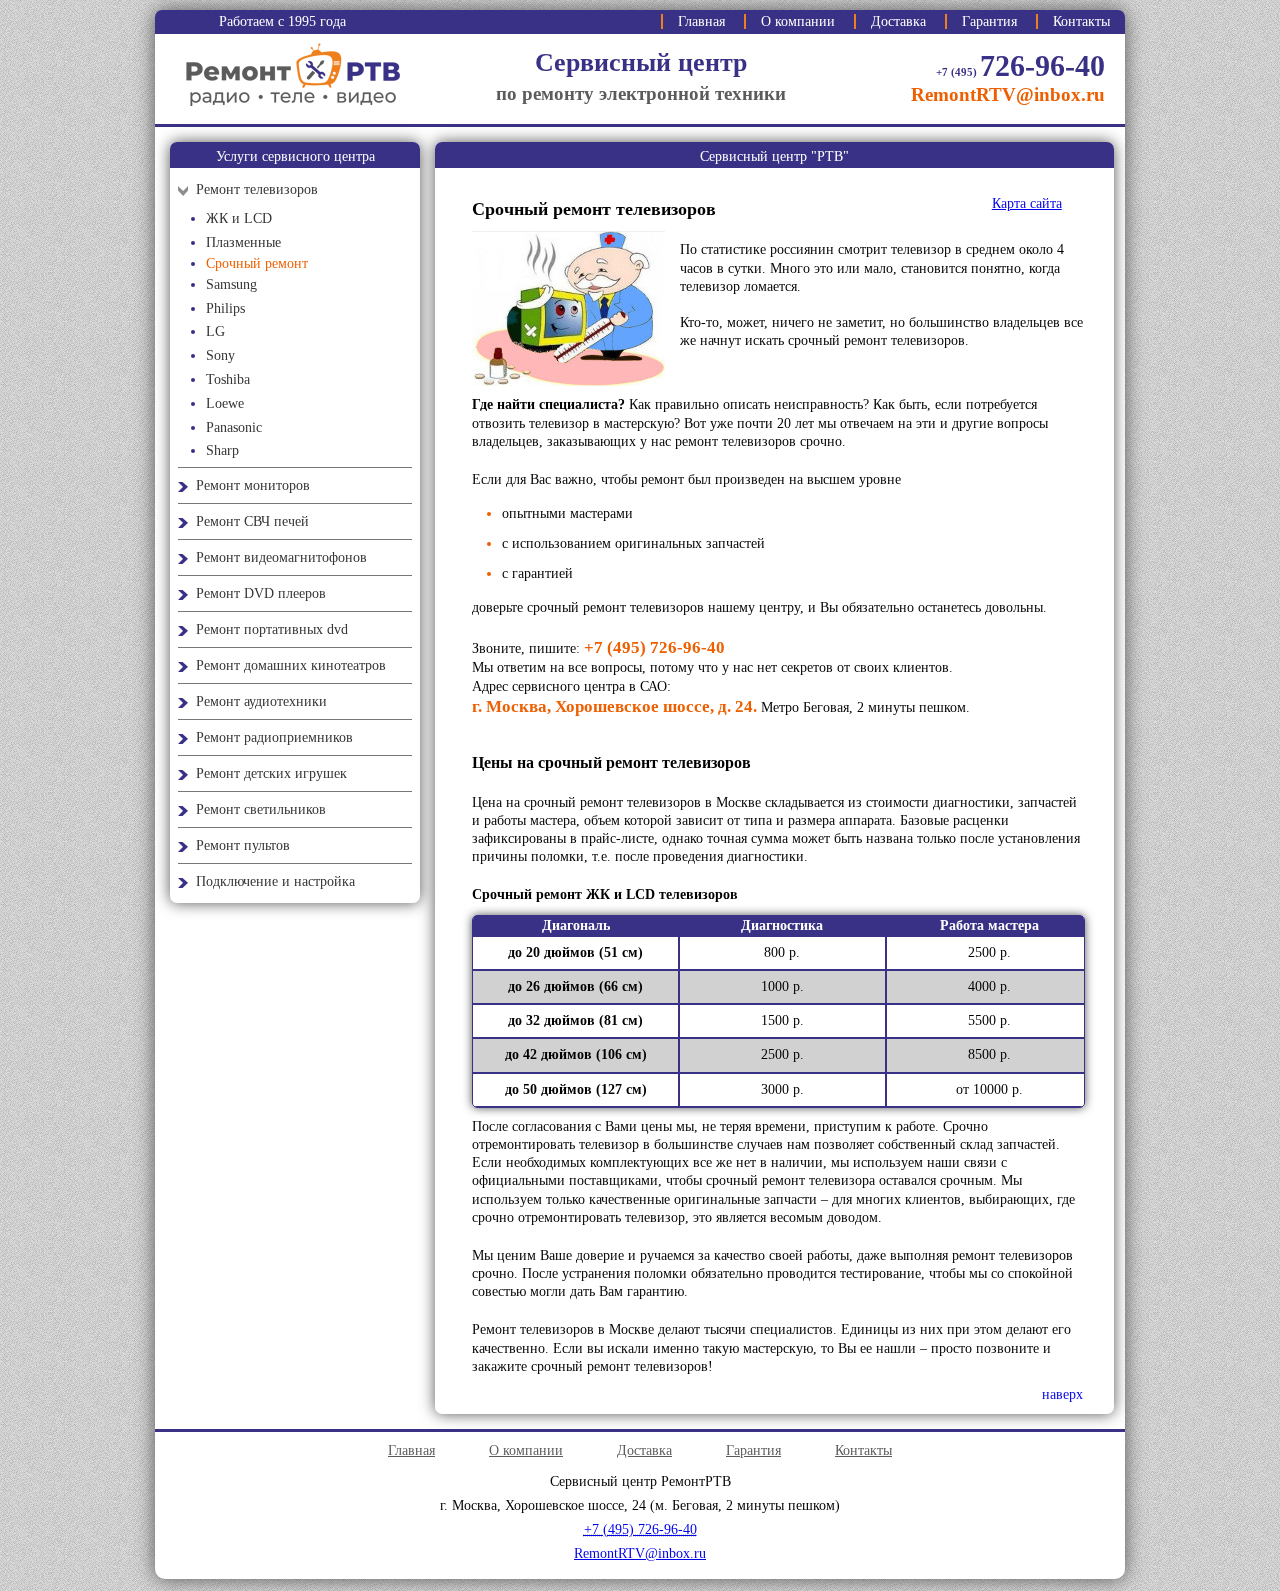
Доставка (898, 21)
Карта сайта (1027, 203)
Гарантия (989, 21)
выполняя (919, 1255)
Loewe (225, 403)
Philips (225, 308)
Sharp (222, 450)
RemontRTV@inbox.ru (1008, 94)
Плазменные (243, 242)
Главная (701, 21)
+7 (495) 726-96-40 (654, 647)
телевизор (710, 286)
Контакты (1081, 21)
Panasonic (234, 427)
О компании (798, 21)
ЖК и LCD (239, 218)
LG (215, 331)
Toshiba (228, 379)
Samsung (231, 284)
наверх (1062, 1394)
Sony (220, 355)
